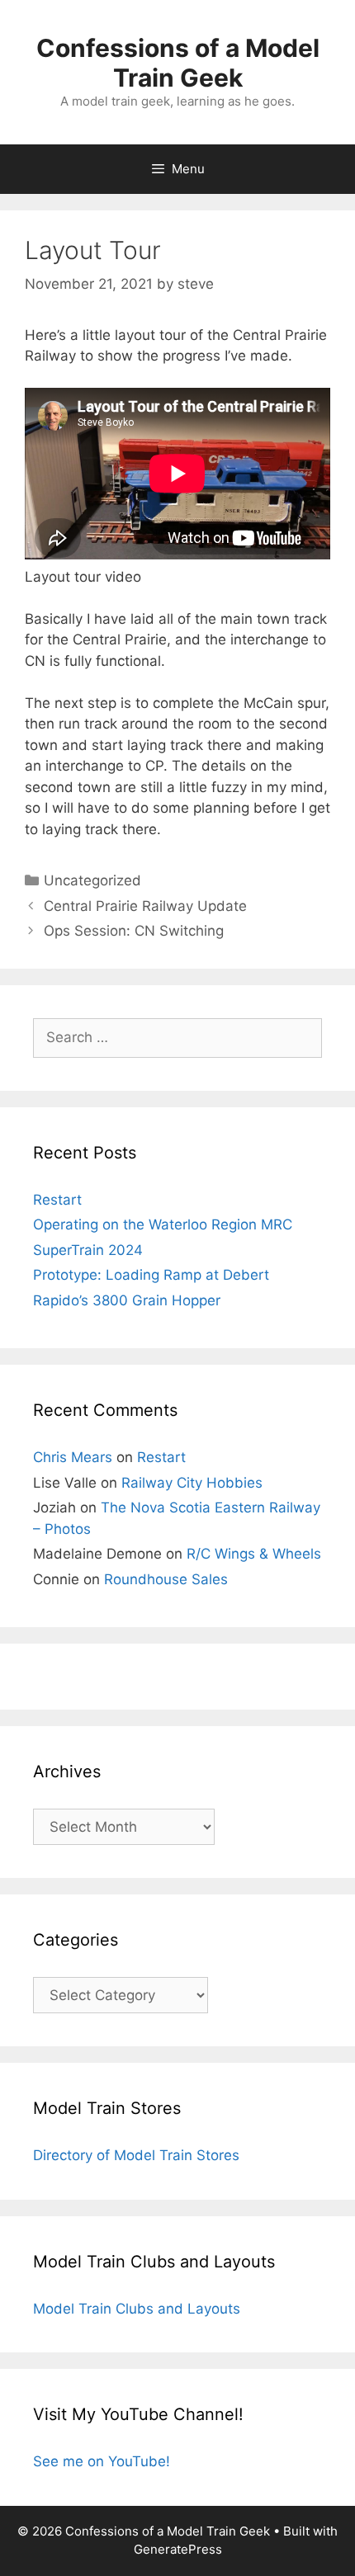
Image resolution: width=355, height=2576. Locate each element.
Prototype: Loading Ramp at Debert (151, 1275)
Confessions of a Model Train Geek (178, 63)
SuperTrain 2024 (88, 1250)
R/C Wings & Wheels (254, 1554)
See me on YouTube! (102, 2461)
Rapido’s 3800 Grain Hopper (127, 1300)
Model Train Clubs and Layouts (137, 2309)
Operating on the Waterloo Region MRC (163, 1224)
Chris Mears (73, 1457)
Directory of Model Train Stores (136, 2155)
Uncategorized (92, 880)
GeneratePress (178, 2549)
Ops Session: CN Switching (134, 931)
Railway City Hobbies (192, 1483)
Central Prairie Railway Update (145, 906)
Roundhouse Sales (166, 1579)
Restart (57, 1200)
